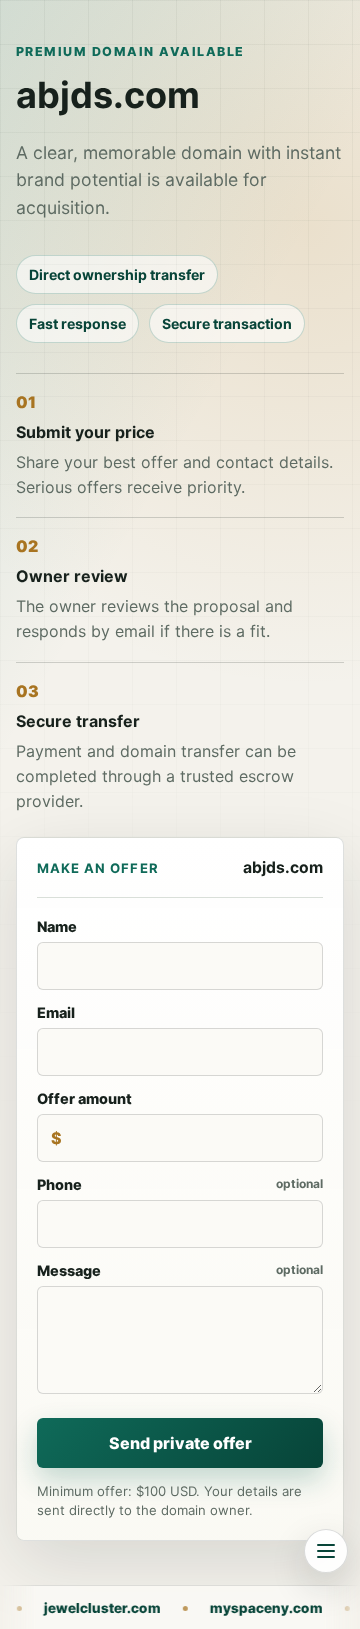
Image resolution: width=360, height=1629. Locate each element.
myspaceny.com (199, 1608)
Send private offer (180, 1443)
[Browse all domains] (326, 1551)
